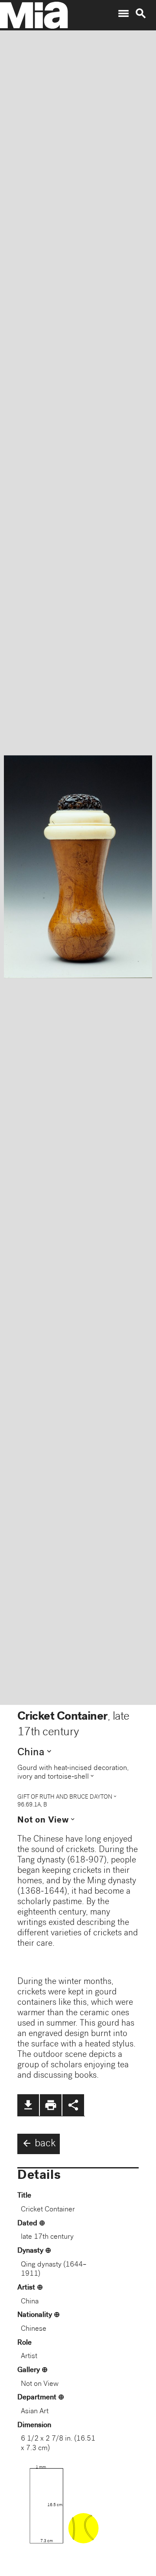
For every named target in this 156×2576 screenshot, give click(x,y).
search (141, 13)
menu (123, 13)
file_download (28, 2105)
